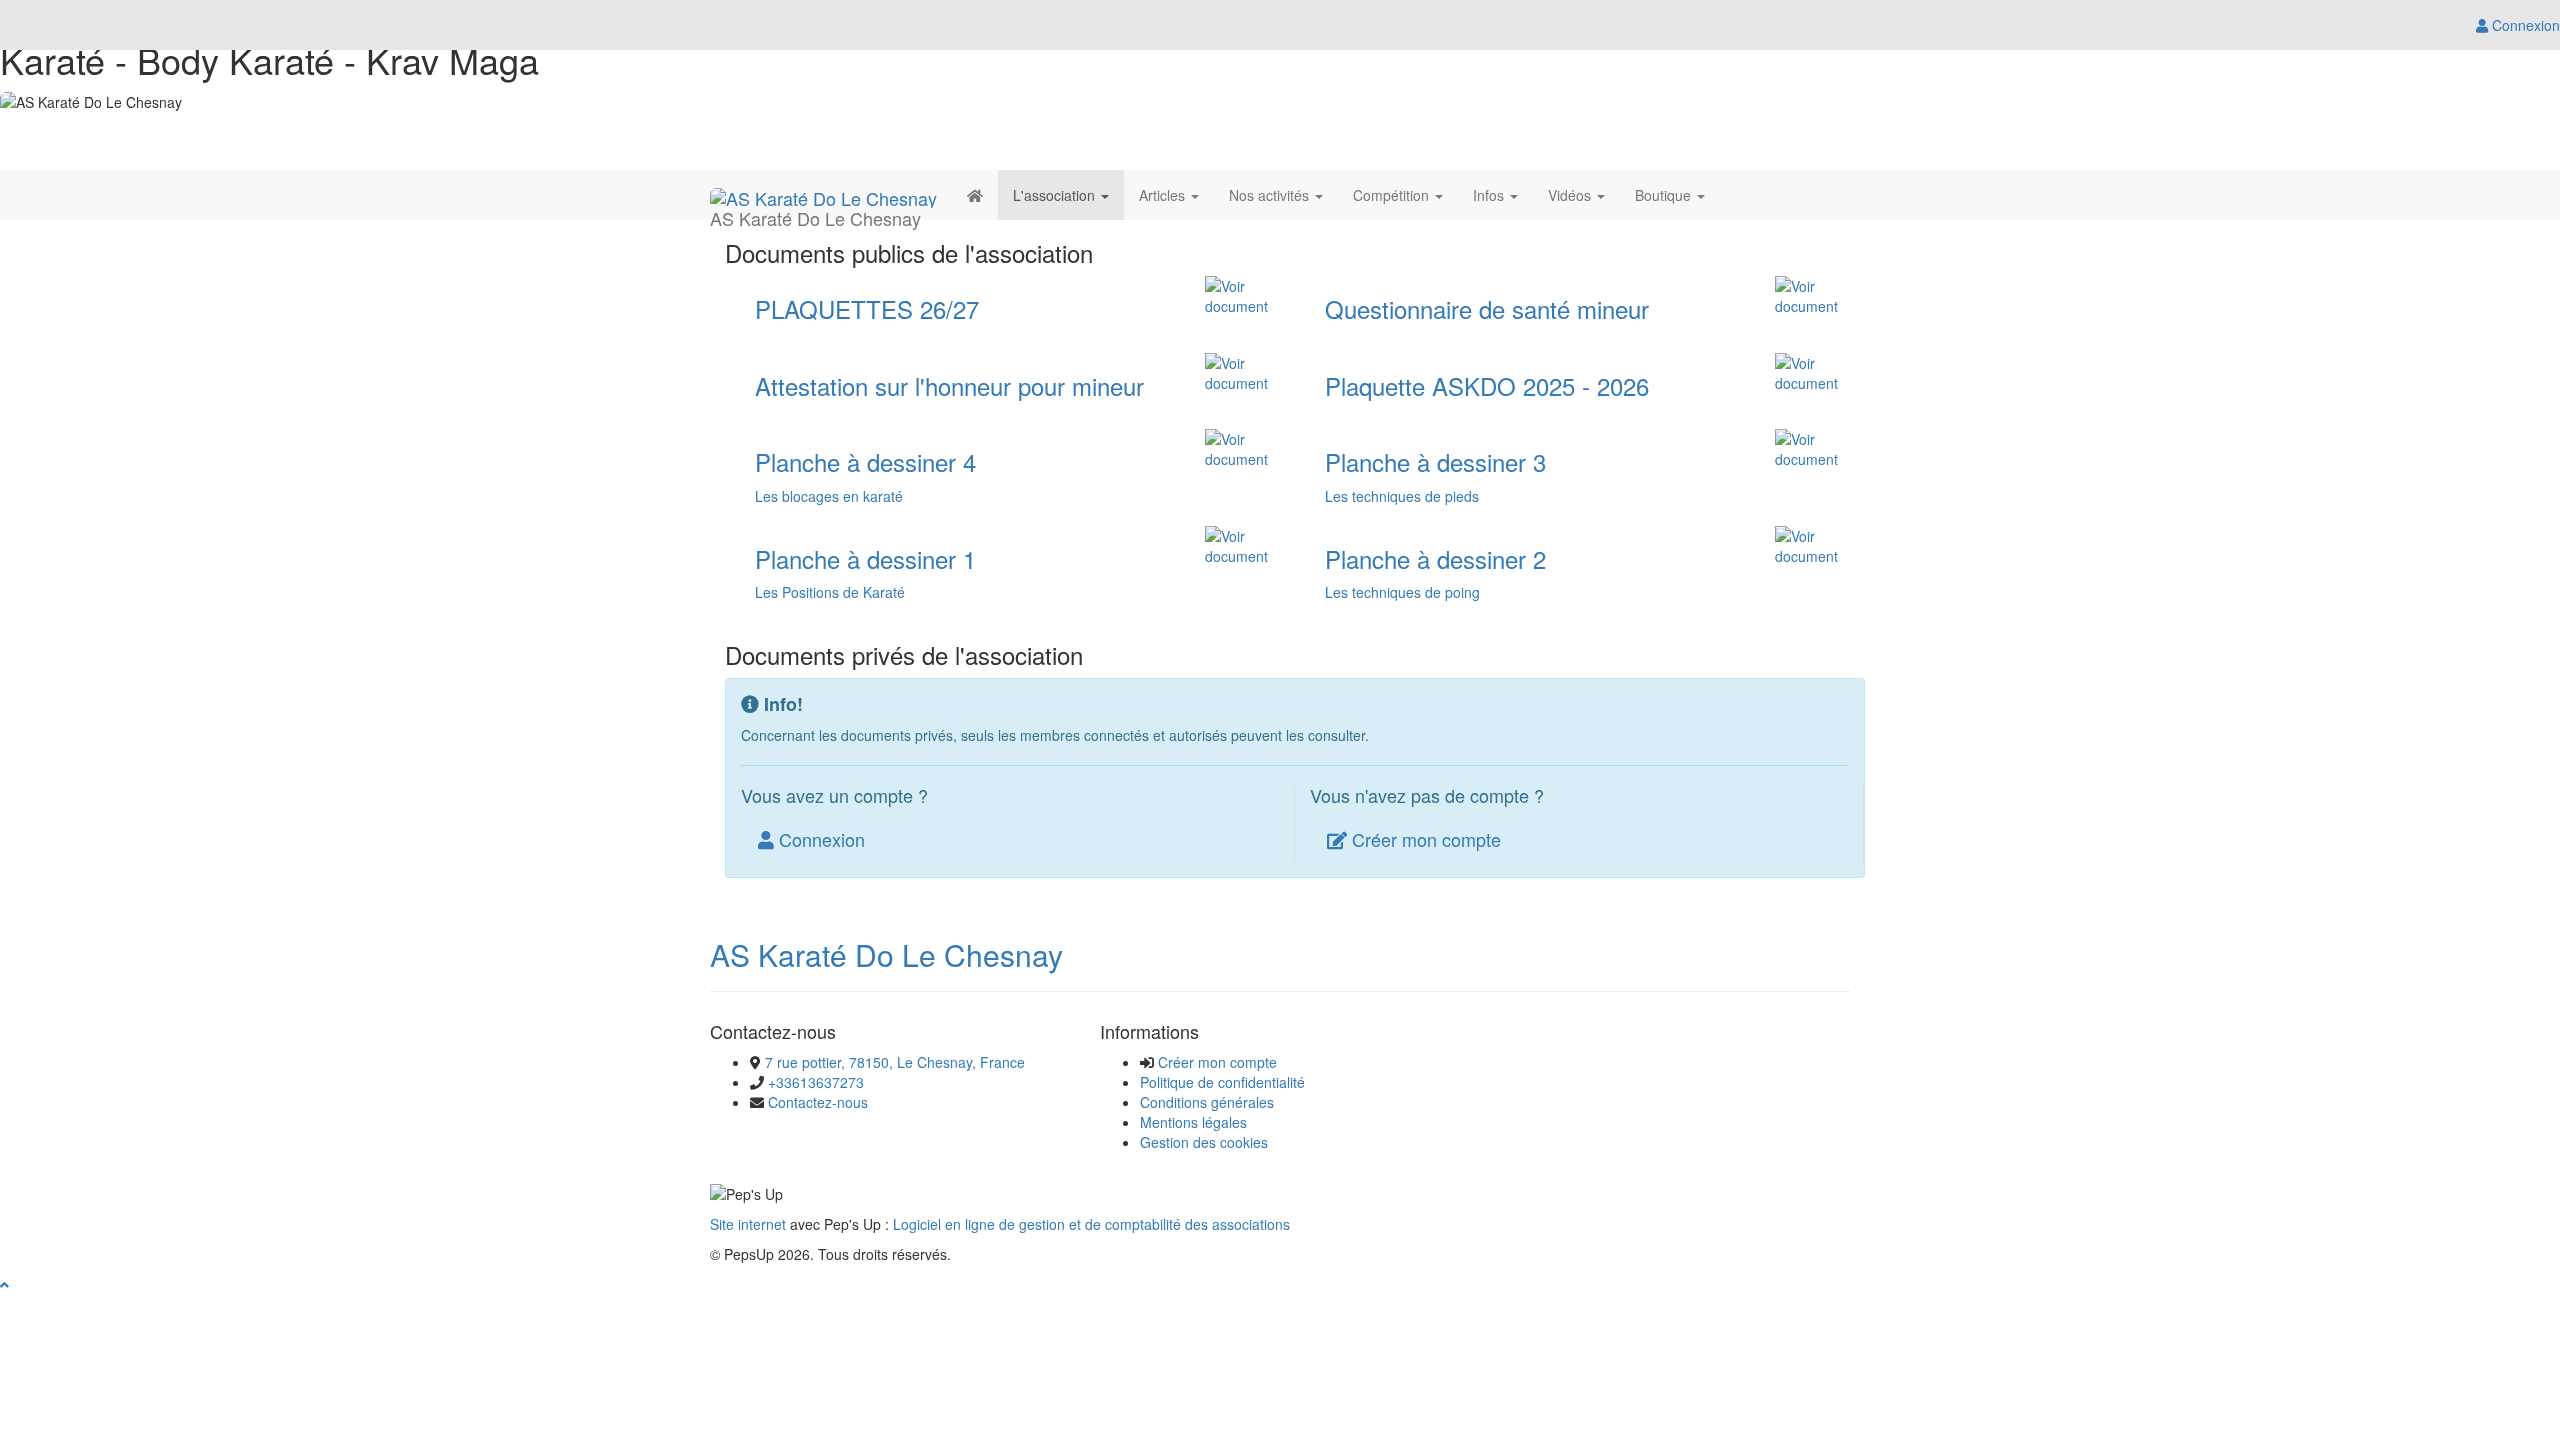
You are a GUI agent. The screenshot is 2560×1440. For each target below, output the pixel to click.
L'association (1056, 195)
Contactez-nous (818, 1102)
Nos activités (1271, 195)
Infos (1490, 195)
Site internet (748, 1224)
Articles (1164, 195)
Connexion (819, 839)
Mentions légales (1193, 1122)
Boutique (1665, 195)
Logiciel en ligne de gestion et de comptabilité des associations (1091, 1224)
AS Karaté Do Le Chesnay (886, 954)
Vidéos (1571, 195)
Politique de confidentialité (1222, 1082)
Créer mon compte (1424, 839)
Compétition (1393, 195)
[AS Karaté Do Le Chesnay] (823, 195)
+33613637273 (816, 1082)
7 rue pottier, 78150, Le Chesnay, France (895, 1062)
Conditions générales (1207, 1102)
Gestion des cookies (1204, 1142)
